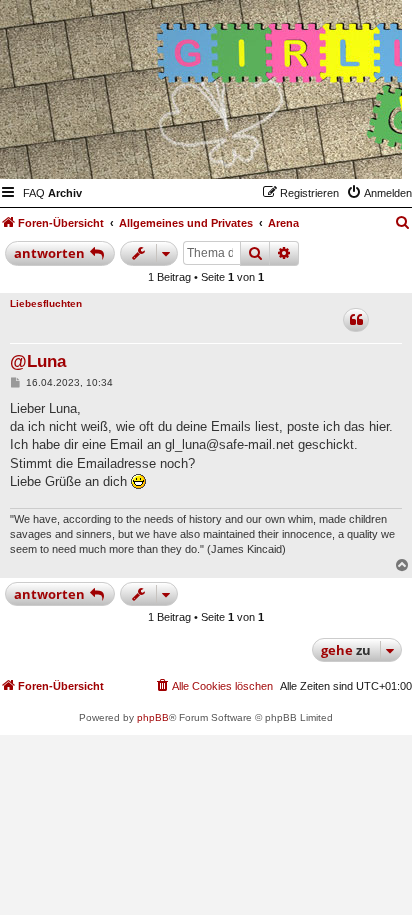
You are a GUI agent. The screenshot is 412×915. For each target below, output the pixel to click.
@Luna (38, 361)
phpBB (153, 717)
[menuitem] (34, 193)
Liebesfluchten (46, 303)
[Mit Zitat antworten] (356, 320)
